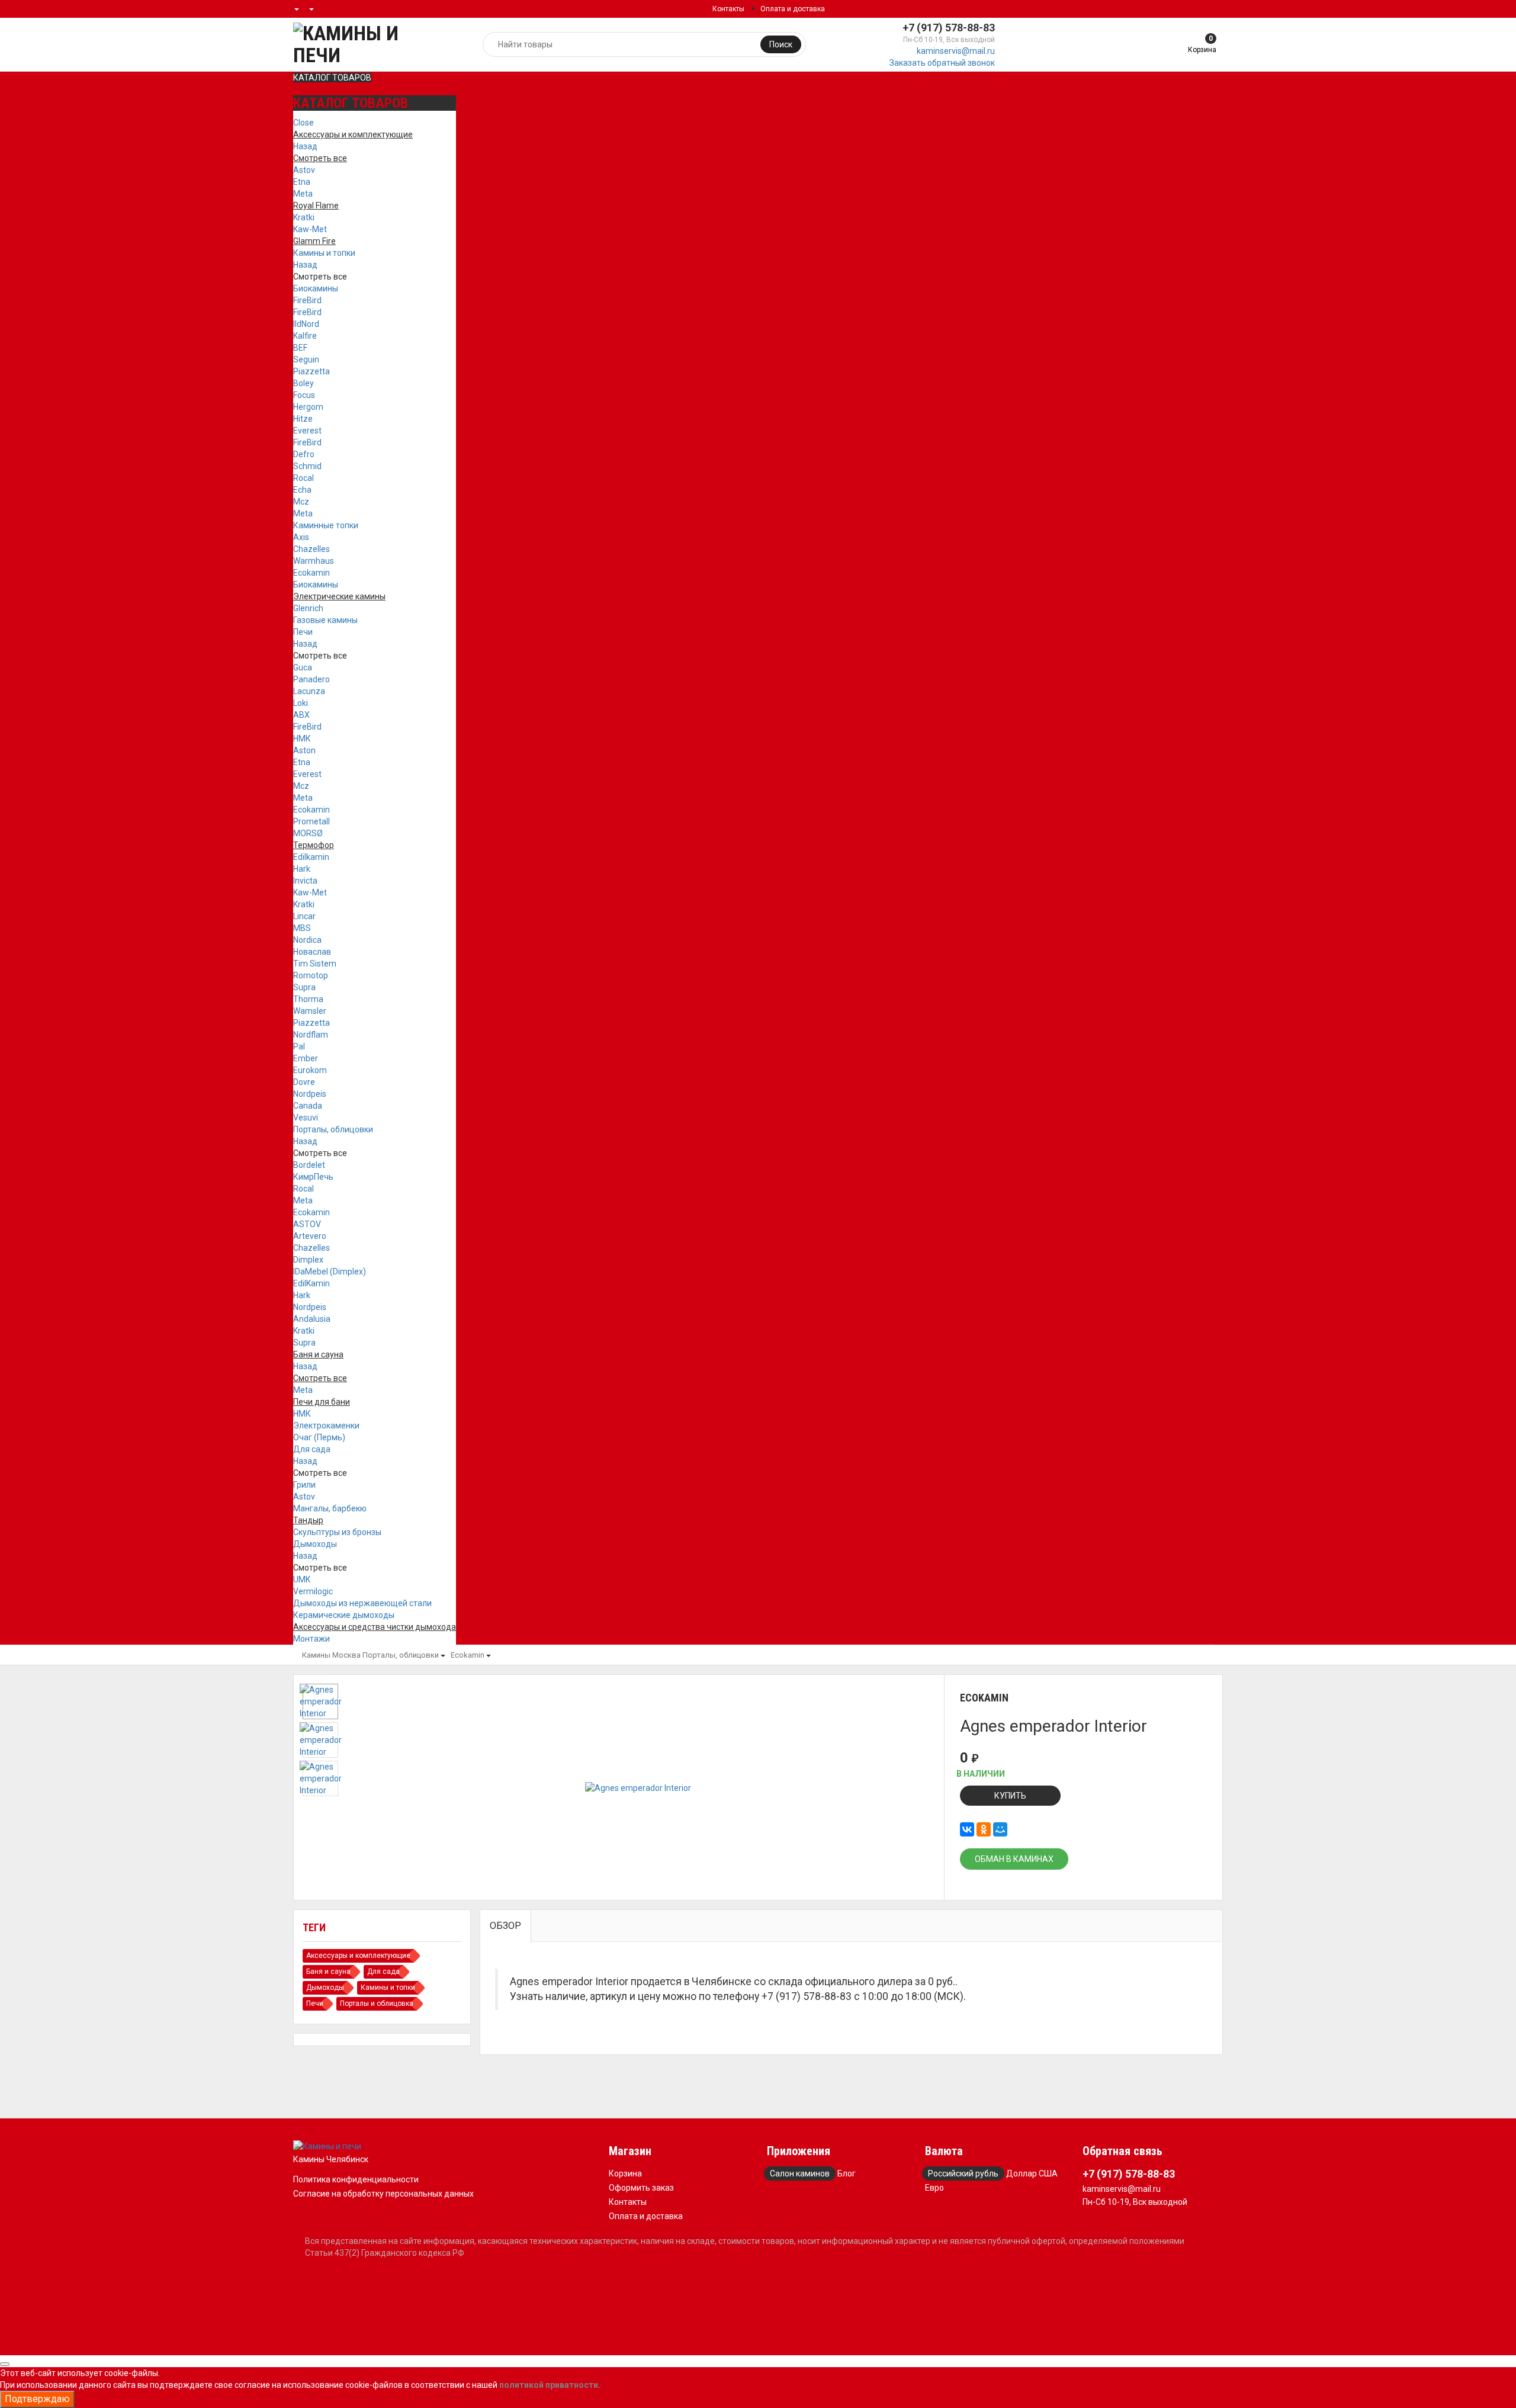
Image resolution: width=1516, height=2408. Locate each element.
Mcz (301, 502)
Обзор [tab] (505, 1926)
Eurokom (310, 1070)
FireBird (307, 300)
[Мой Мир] (1000, 1829)
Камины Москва (331, 1655)
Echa (302, 490)
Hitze (303, 419)
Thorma (308, 999)
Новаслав (312, 952)
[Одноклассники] (984, 1829)
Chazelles (311, 549)
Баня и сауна (328, 1972)
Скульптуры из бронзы (337, 1532)
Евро (934, 2188)
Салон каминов (800, 2173)
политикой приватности (549, 2385)
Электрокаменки (326, 1425)
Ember (306, 1058)
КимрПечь (313, 1177)
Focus (304, 395)
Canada (308, 1106)
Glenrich (308, 608)
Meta (303, 194)
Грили (304, 1485)
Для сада (312, 1449)
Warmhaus (314, 561)
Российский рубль (963, 2173)
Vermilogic (313, 1591)
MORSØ (308, 833)
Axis (301, 537)
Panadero (311, 679)
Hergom (308, 407)
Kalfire (305, 336)
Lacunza (309, 691)
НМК (302, 739)
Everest (307, 431)
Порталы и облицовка (377, 2004)
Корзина (625, 2173)
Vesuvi (306, 1118)
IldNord (306, 324)
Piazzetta (311, 371)
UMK (302, 1579)
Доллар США (1032, 2173)
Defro (304, 454)
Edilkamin (311, 857)
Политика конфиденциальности (356, 2179)
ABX (301, 715)
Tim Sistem (315, 964)
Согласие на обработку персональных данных (383, 2194)
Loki (301, 703)
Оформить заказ (641, 2188)
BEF (300, 348)
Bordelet (309, 1165)
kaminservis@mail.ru (956, 51)
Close (303, 123)
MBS (302, 928)
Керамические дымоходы (344, 1615)
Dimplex (308, 1260)
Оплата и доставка (793, 9)
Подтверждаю (37, 2399)
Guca (303, 667)
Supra (304, 987)
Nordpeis (310, 1094)
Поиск (781, 44)
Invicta (305, 881)
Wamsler (310, 1011)
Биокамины (316, 288)
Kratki (304, 217)
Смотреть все (320, 277)
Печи (303, 632)
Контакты (728, 9)
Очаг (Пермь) (319, 1437)
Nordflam (311, 1035)
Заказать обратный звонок (942, 63)
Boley (303, 383)
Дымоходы (315, 1544)
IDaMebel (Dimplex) (330, 1272)
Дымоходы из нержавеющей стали (362, 1603)
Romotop (311, 975)
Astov (304, 170)
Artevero (310, 1236)
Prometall (311, 821)
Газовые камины (325, 620)
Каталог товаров (332, 78)
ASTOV (307, 1224)
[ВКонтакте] (967, 1829)
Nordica (307, 940)
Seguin (306, 359)
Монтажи (311, 1639)
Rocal (303, 478)
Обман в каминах (1014, 1859)
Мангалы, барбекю (330, 1508)
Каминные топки (326, 525)
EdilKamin (311, 1283)
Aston (304, 750)
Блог (847, 2173)
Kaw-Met (310, 229)
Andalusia (312, 1319)
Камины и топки (324, 253)
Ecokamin (311, 573)
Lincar (304, 916)
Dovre (304, 1082)
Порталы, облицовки (333, 1129)
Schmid (307, 466)
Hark (302, 869)
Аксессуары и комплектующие (358, 1956)
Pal (299, 1046)
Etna (302, 182)
